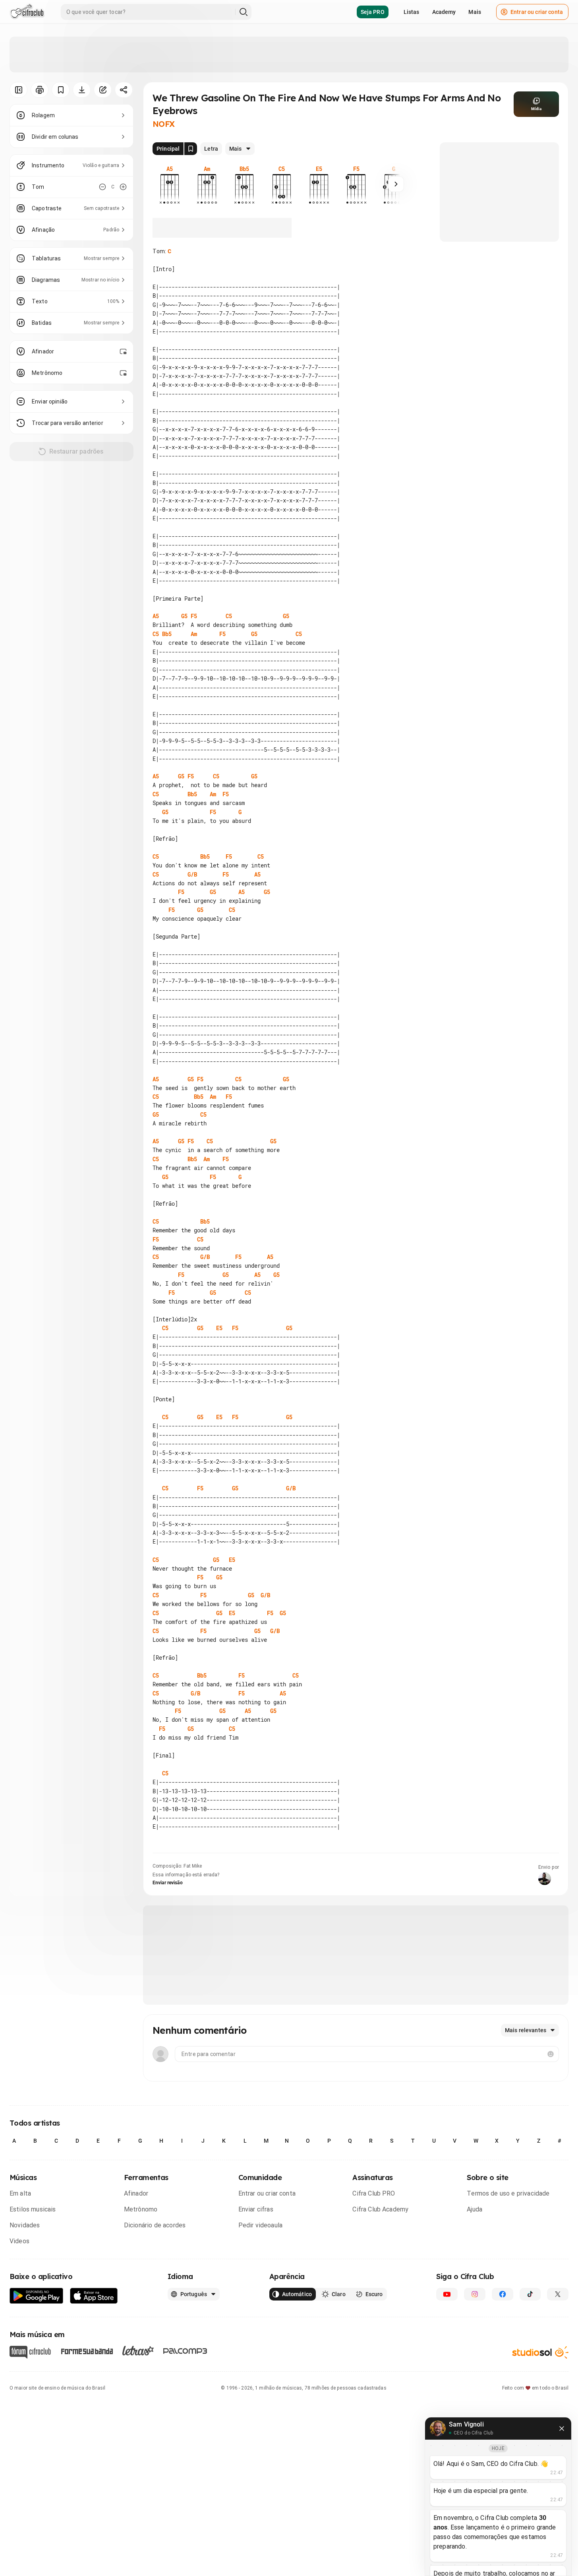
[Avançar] (396, 184)
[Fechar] (562, 2429)
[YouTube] (447, 2294)
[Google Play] (37, 2296)
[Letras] (138, 2351)
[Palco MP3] (185, 2351)
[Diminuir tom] (102, 187)
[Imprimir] (40, 90)
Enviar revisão (168, 1883)
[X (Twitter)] (558, 2294)
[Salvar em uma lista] (61, 90)
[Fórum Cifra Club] (30, 2352)
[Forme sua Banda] (87, 2351)
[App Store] (94, 2296)
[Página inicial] (27, 12)
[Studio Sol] (540, 2352)
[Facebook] (503, 2294)
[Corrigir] (103, 90)
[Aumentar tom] (123, 187)
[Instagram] (475, 2294)
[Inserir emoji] (551, 2054)
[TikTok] (530, 2294)
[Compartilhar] (124, 90)
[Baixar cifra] (82, 90)
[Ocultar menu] (18, 90)
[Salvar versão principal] (191, 149)
